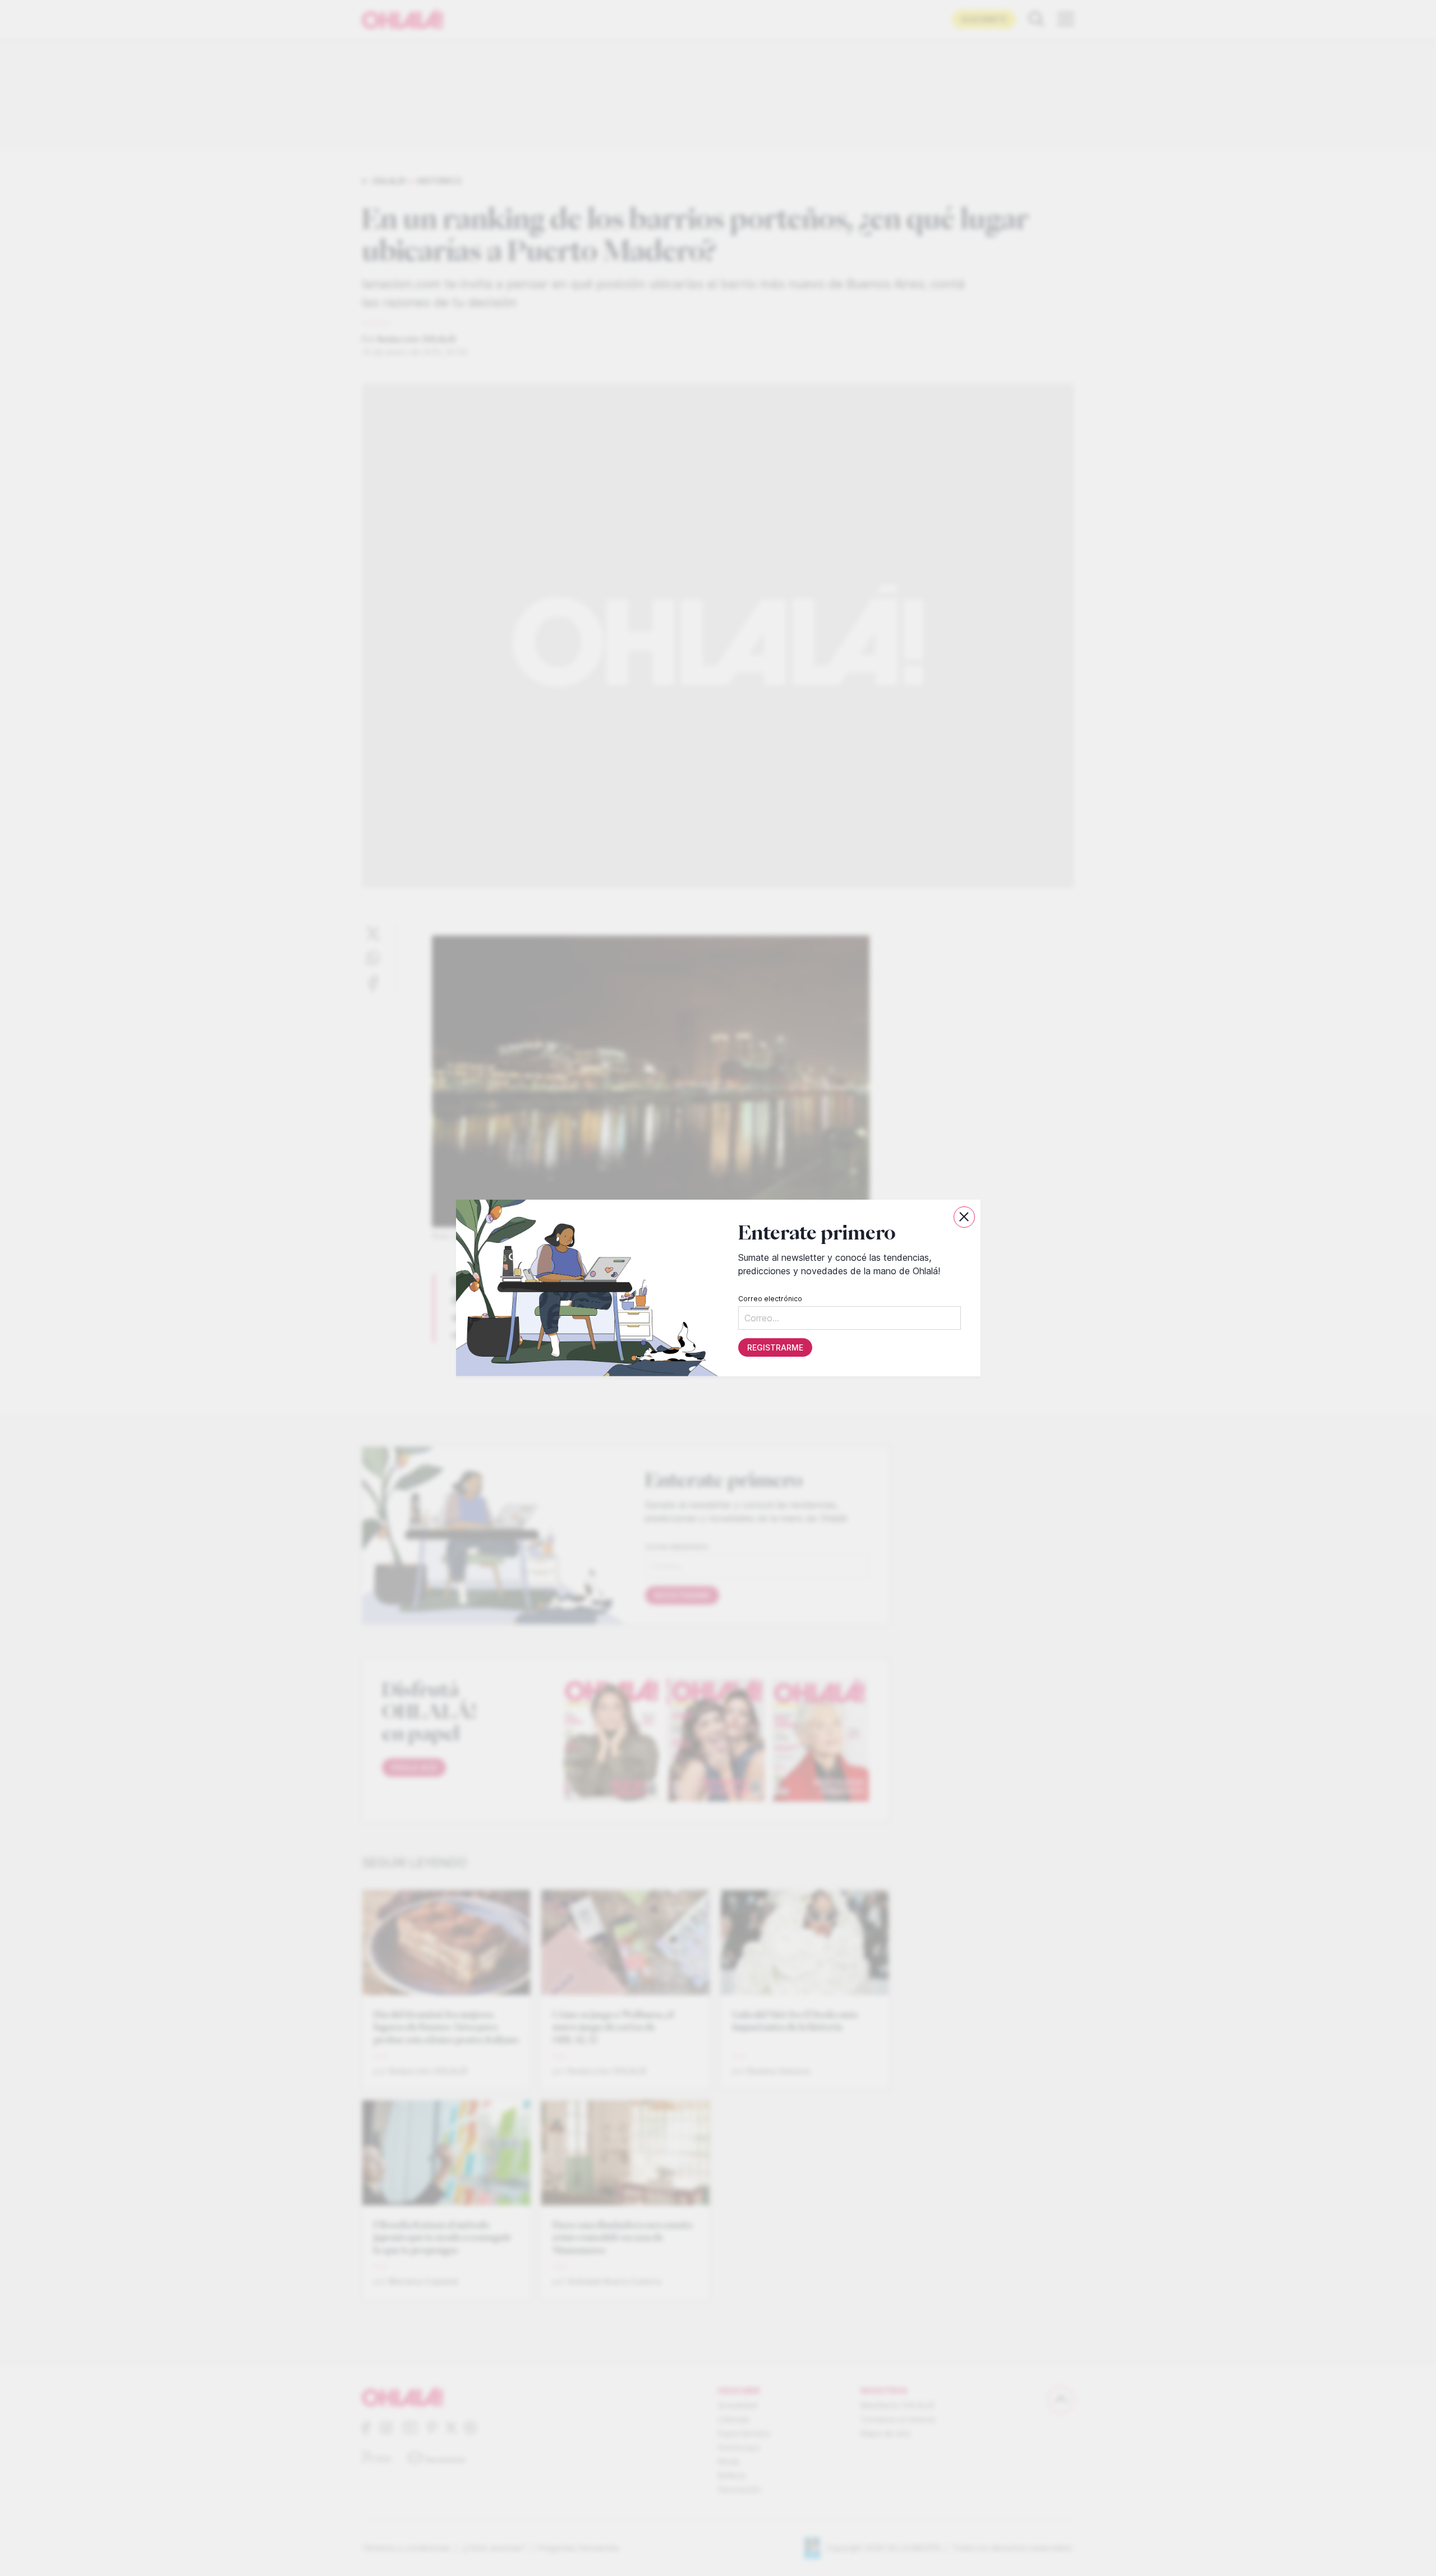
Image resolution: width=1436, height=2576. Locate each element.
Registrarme (775, 1347)
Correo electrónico (770, 1299)
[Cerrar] (964, 1217)
